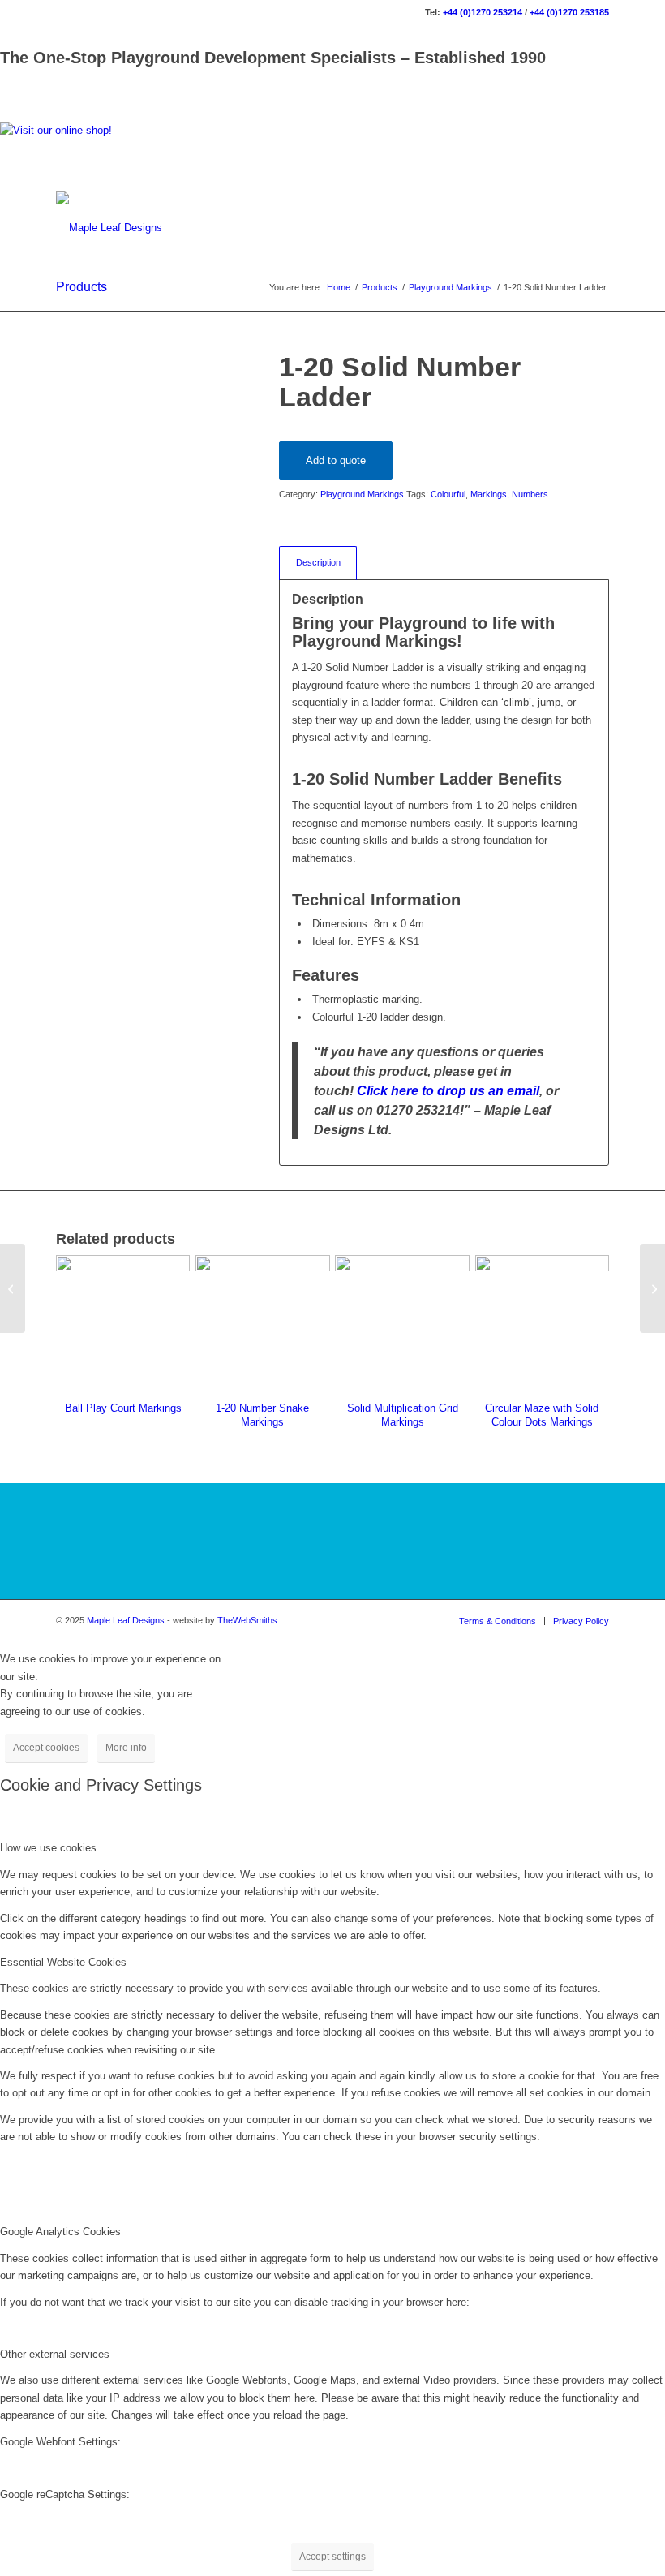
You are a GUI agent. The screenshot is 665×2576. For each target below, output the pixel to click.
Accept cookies (46, 1748)
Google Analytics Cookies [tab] (60, 2232)
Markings (489, 494)
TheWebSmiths (247, 1620)
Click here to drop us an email (448, 1090)
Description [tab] (318, 562)
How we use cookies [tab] (48, 1848)
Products (82, 287)
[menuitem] (498, 1621)
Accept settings (332, 2557)
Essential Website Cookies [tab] (63, 1962)
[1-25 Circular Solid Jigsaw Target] (652, 1288)
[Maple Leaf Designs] (109, 228)
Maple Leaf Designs (126, 1620)
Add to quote (336, 460)
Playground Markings (362, 494)
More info (126, 1748)
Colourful (448, 494)
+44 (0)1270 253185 (569, 12)
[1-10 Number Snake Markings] (13, 1288)
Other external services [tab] (55, 2354)
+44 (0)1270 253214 (483, 12)
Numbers (530, 494)
